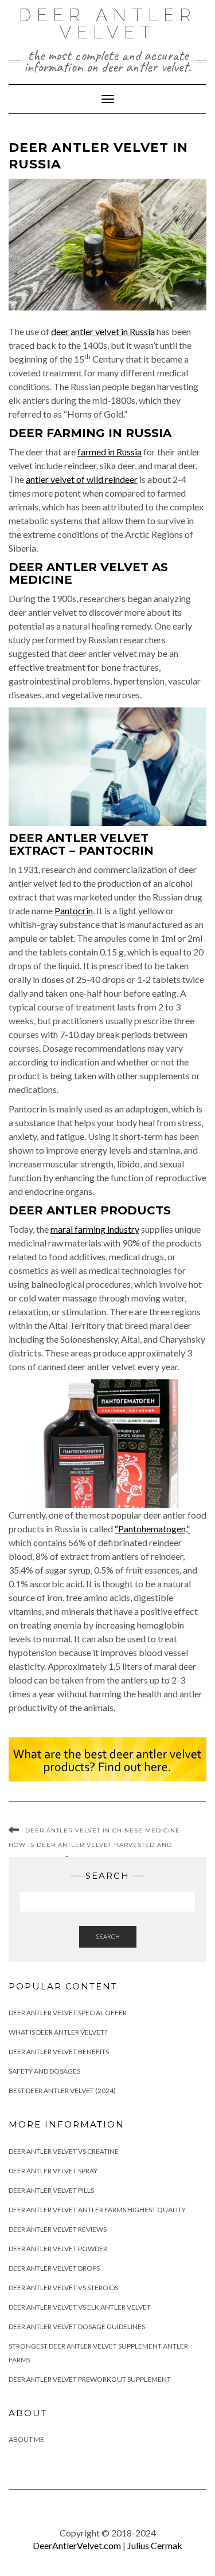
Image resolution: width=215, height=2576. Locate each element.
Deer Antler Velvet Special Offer (68, 2013)
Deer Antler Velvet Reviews (58, 2229)
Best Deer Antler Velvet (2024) (62, 2091)
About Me (26, 2439)
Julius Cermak (155, 2545)
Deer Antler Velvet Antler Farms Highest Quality (97, 2210)
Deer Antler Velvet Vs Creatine (64, 2151)
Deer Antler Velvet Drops (54, 2268)
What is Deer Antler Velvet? (58, 2032)
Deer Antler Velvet (108, 24)
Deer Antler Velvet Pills (51, 2190)
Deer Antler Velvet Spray (53, 2171)
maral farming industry (95, 1229)
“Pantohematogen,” (152, 1529)
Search (108, 1936)
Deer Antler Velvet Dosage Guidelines (77, 2327)
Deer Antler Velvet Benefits (59, 2052)
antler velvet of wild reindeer (82, 479)
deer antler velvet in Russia (103, 331)
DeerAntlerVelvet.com (77, 2545)
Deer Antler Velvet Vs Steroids (63, 2288)
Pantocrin (74, 911)
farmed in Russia (110, 452)
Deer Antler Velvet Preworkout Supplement (90, 2379)
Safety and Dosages (44, 2071)
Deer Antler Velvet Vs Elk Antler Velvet (80, 2307)
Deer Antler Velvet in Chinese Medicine (103, 1830)
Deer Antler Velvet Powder (58, 2249)
